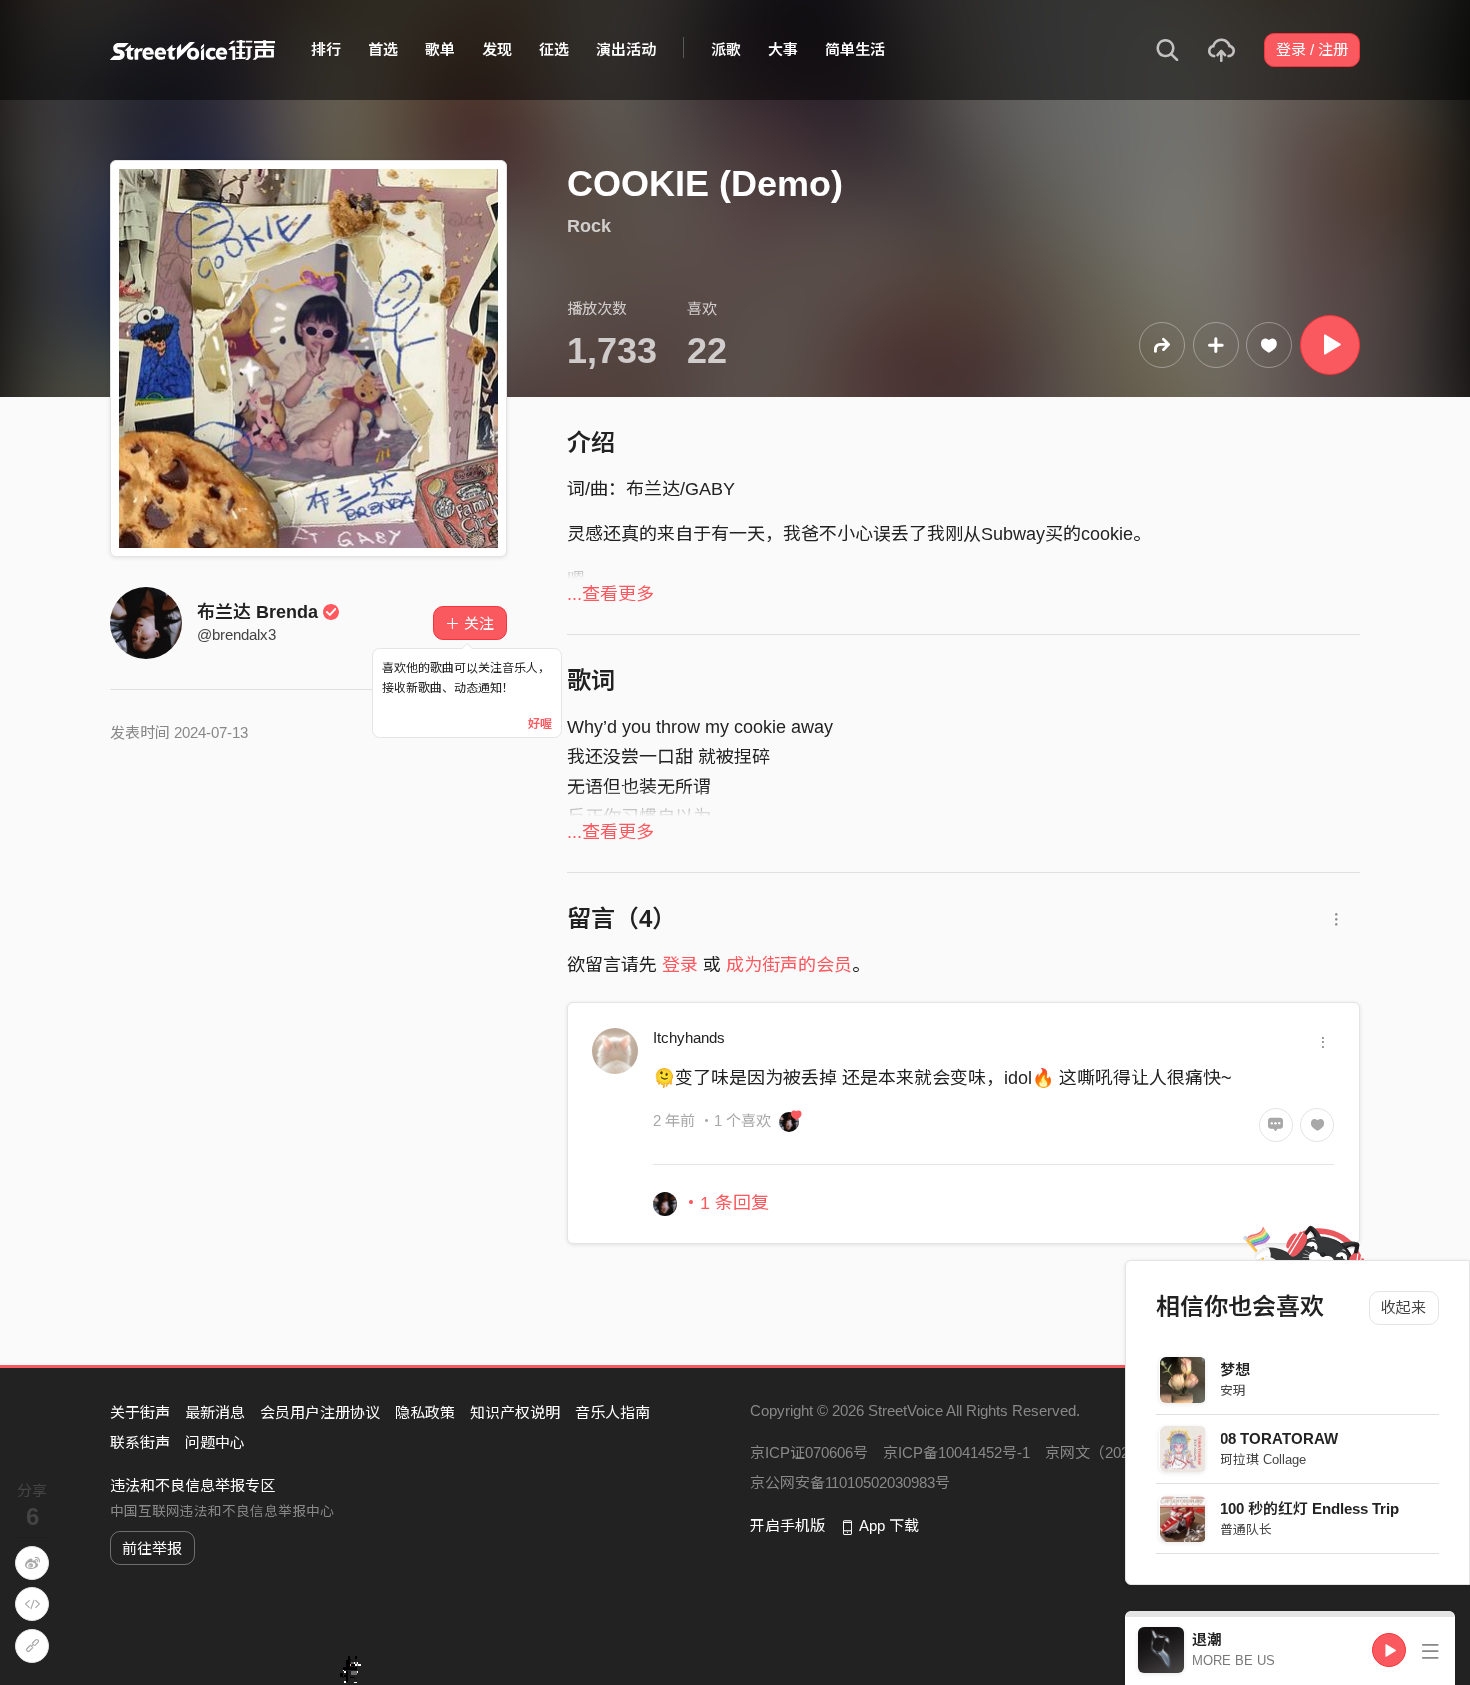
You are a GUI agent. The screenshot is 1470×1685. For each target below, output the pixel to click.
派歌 (726, 49)
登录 (680, 965)
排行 (326, 49)
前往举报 (152, 1548)
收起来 (1404, 1307)
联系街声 (140, 1442)
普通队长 (1247, 1529)
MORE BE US (1233, 1660)
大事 (783, 49)
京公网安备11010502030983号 (850, 1482)
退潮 (1207, 1639)
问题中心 (215, 1442)
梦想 (1236, 1369)
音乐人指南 (612, 1412)
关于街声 (140, 1412)
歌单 (440, 49)
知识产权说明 (515, 1412)
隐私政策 (425, 1412)
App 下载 (889, 1525)
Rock (589, 226)
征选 (554, 49)
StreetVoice (192, 50)
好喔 (540, 724)
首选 (383, 49)
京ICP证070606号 (809, 1452)
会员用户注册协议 (320, 1412)
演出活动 (626, 49)
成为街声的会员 (789, 965)
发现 (497, 49)
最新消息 (215, 1412)
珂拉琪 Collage (1264, 1459)
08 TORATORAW (1280, 1438)
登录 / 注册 (1312, 49)
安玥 (1234, 1390)
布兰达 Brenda (257, 612)
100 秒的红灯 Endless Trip (1310, 1508)
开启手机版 (787, 1525)
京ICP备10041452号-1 (956, 1452)
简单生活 (855, 49)
